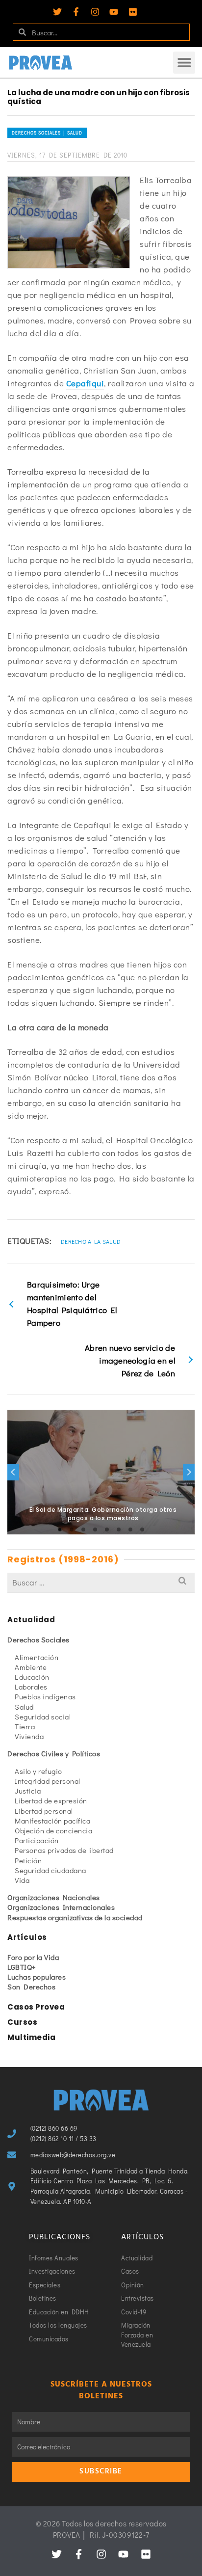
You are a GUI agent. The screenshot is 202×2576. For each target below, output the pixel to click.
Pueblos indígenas (45, 1696)
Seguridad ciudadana (50, 1870)
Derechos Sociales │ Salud (47, 133)
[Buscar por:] (101, 1582)
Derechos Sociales (38, 1639)
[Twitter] (57, 12)
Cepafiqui (85, 383)
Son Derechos (31, 1986)
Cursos (22, 2022)
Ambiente (31, 1667)
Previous (13, 1472)
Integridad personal (48, 1781)
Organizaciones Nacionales (54, 1897)
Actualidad (31, 1620)
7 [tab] (130, 1529)
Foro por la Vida (33, 1957)
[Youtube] (114, 12)
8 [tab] (142, 1529)
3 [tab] (83, 1529)
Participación (37, 1840)
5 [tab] (107, 1529)
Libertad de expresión (51, 1800)
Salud (24, 1707)
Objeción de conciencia (53, 1830)
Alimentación (37, 1657)
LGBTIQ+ (22, 1967)
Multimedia (31, 2037)
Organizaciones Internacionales (61, 1907)
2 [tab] (72, 1529)
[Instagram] (95, 12)
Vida (22, 1880)
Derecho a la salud (91, 1241)
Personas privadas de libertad (64, 1850)
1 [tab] (60, 1529)
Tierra (25, 1726)
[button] (184, 63)
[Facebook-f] (76, 12)
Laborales (31, 1687)
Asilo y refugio (38, 1771)
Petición (28, 1860)
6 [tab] (119, 1529)
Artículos (27, 1937)
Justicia (28, 1791)
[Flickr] (133, 12)
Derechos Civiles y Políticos (54, 1753)
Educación (32, 1677)
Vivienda (29, 1736)
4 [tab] (95, 1529)
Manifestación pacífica (52, 1821)
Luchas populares (37, 1977)
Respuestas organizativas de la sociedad (75, 1917)
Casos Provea (36, 2007)
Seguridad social (43, 1717)
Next (189, 1472)
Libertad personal (44, 1811)
